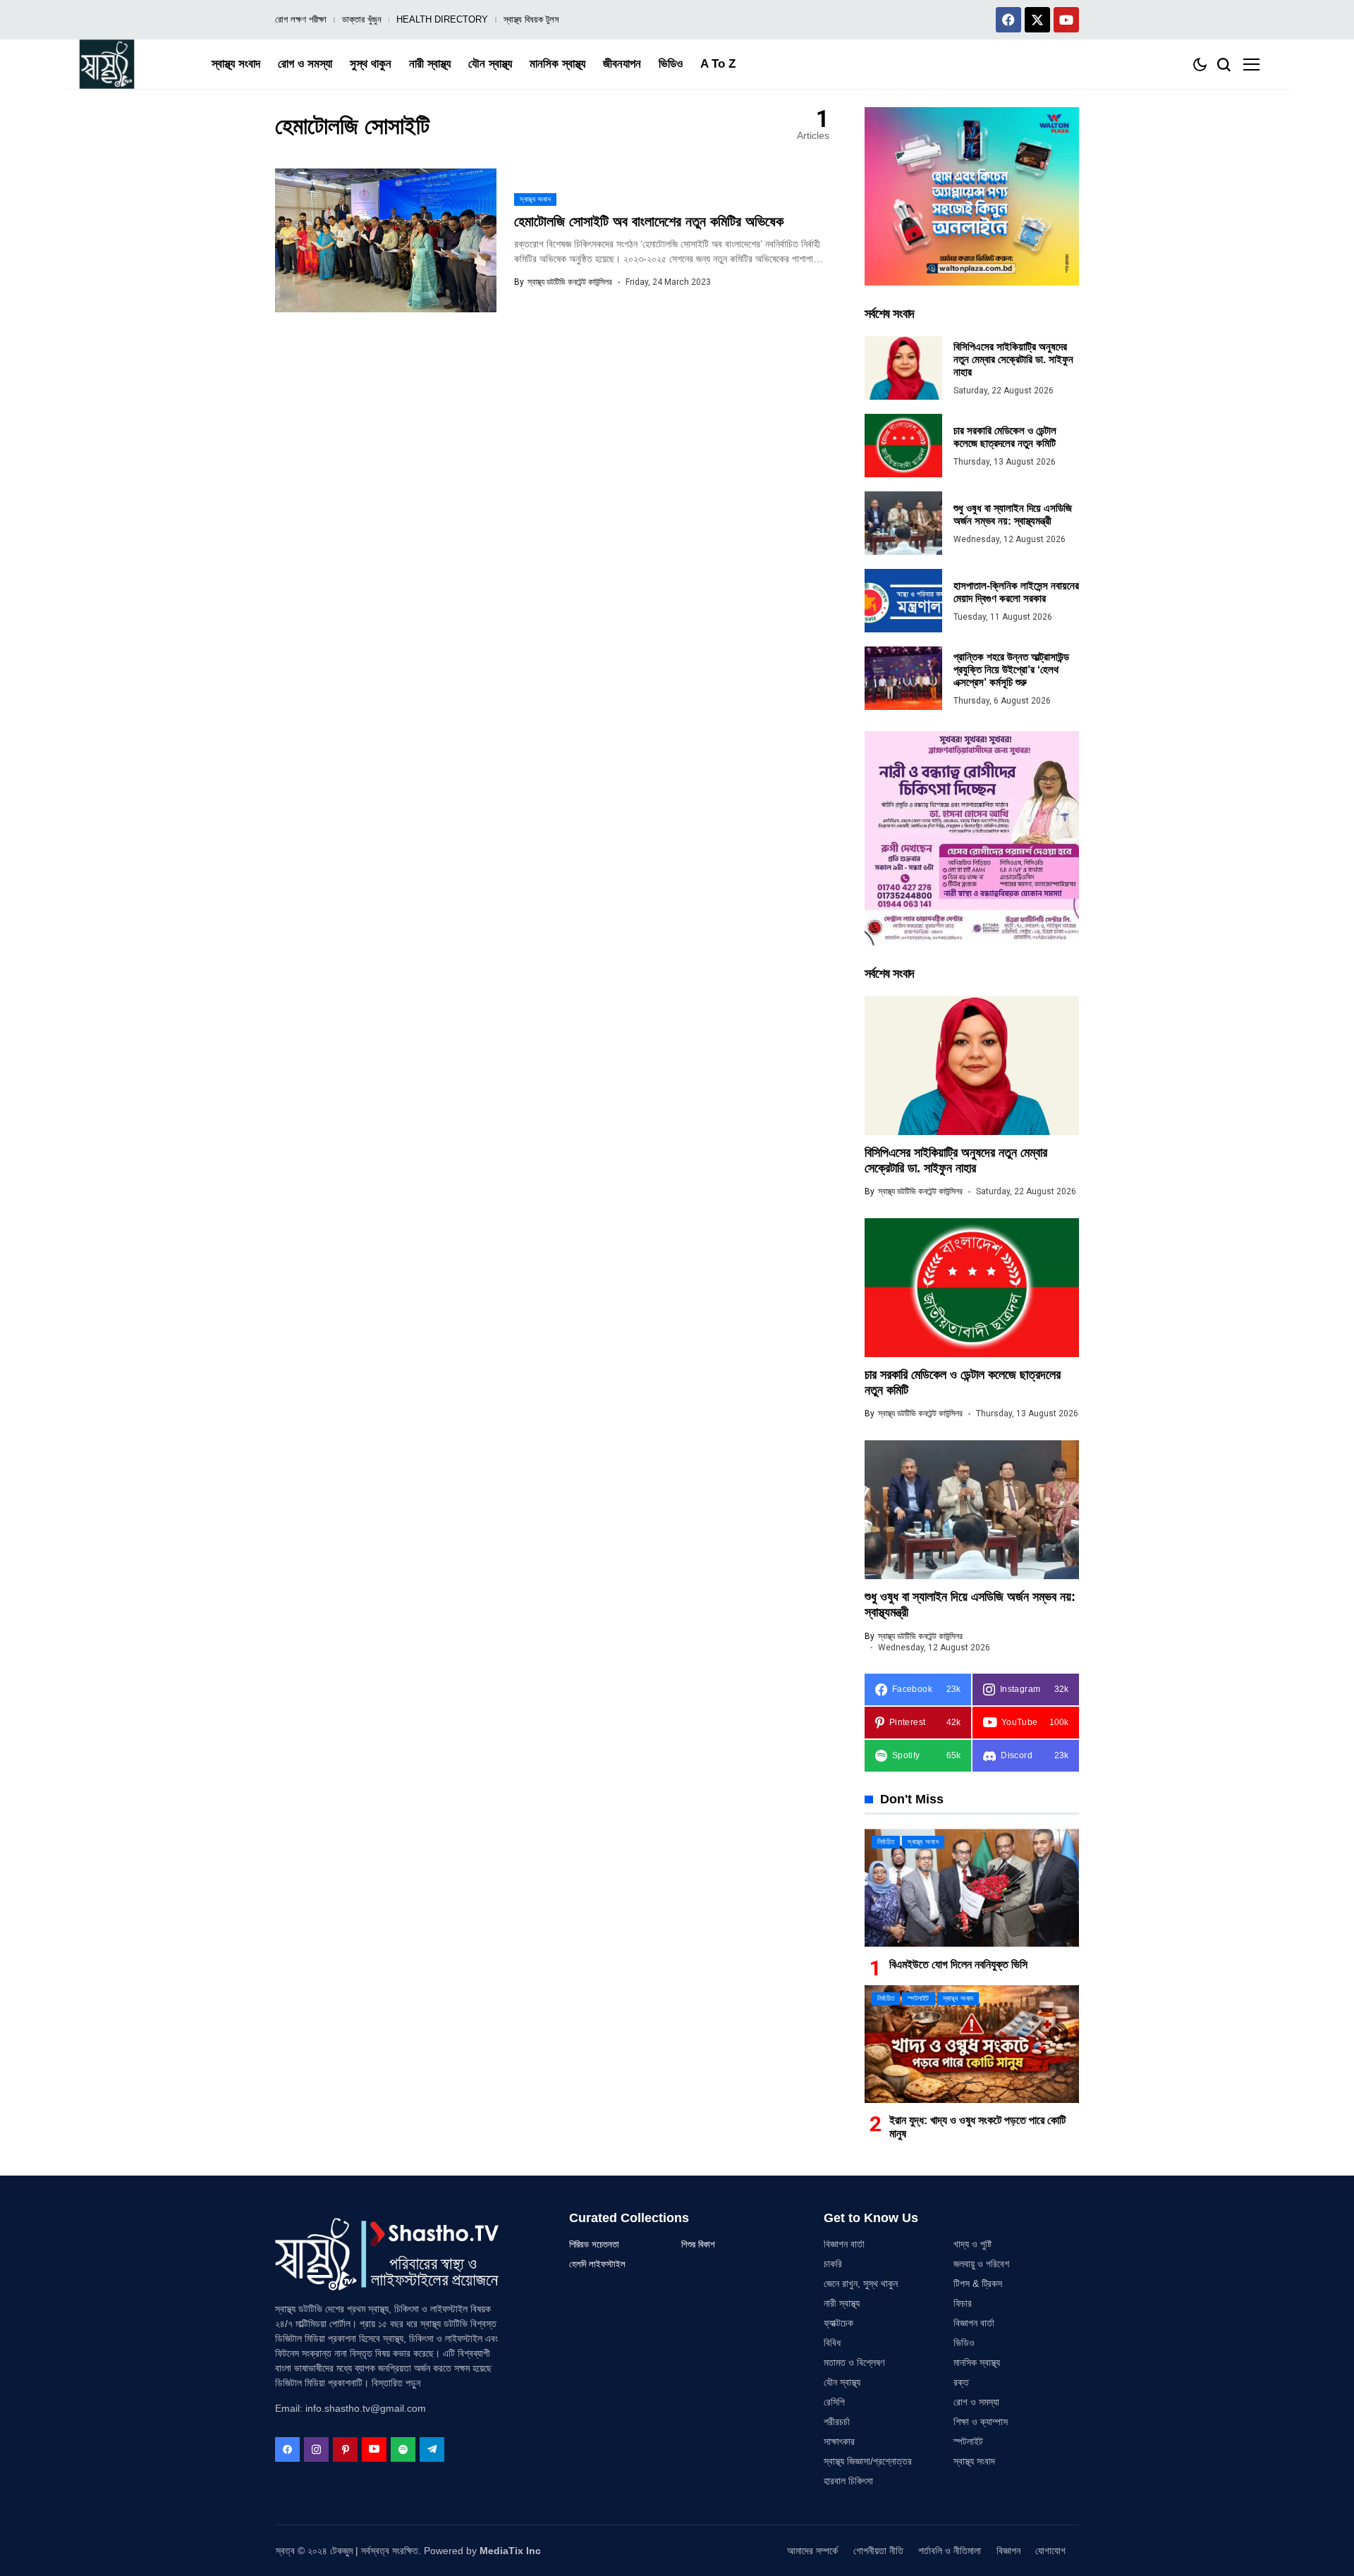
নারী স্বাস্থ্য (842, 2303)
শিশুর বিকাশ (698, 2244)
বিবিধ (832, 2343)
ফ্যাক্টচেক (838, 2323)
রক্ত (961, 2382)
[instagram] (316, 2449)
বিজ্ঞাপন (1008, 2551)
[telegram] (432, 2449)
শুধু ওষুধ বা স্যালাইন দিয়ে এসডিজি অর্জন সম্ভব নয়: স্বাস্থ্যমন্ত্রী (1013, 514)
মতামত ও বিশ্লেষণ (854, 2362)
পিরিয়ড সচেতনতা (594, 2244)
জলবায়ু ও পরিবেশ (981, 2264)
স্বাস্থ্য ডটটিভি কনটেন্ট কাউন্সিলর (570, 282)
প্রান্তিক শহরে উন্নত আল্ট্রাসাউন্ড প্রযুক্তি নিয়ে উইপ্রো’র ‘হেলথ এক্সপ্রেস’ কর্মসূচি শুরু (1011, 669)
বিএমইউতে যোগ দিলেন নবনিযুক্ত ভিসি (958, 1964)
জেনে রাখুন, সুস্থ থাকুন (861, 2283)
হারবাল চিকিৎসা (848, 2481)
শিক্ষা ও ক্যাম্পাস (981, 2422)
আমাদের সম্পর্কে (812, 2551)
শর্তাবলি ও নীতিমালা (950, 2551)
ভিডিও (964, 2343)
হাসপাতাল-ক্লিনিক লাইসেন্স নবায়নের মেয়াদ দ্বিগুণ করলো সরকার (1016, 592)
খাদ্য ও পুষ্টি (972, 2244)
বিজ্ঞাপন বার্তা (844, 2244)
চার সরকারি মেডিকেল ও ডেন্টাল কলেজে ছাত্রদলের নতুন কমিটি (1005, 437)
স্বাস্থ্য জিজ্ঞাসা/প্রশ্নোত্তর (868, 2461)
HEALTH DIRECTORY (442, 19)
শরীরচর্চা (837, 2422)
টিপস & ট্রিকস (978, 2283)
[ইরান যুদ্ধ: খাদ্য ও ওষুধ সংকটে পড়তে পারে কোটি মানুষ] (972, 2044)
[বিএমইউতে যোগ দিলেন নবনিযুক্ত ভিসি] (972, 1888)
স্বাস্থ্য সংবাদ (974, 2461)
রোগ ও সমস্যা (976, 2402)
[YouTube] (374, 2449)
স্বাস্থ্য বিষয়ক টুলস (531, 19)
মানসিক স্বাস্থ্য (977, 2362)
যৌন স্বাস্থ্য (842, 2382)
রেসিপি (834, 2402)
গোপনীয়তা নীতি (878, 2551)
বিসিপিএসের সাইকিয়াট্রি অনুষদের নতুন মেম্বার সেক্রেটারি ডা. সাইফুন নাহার (1013, 359)
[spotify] (403, 2449)
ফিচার (963, 2303)
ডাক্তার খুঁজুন (362, 19)
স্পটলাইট (968, 2441)
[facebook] (287, 2449)
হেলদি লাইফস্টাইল (597, 2264)
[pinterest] (345, 2449)
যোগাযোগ (1050, 2551)
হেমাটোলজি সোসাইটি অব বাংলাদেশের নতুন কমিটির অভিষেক (649, 221)
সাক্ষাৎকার (839, 2441)
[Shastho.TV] (107, 64)
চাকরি (833, 2264)
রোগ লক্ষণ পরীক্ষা (301, 19)
